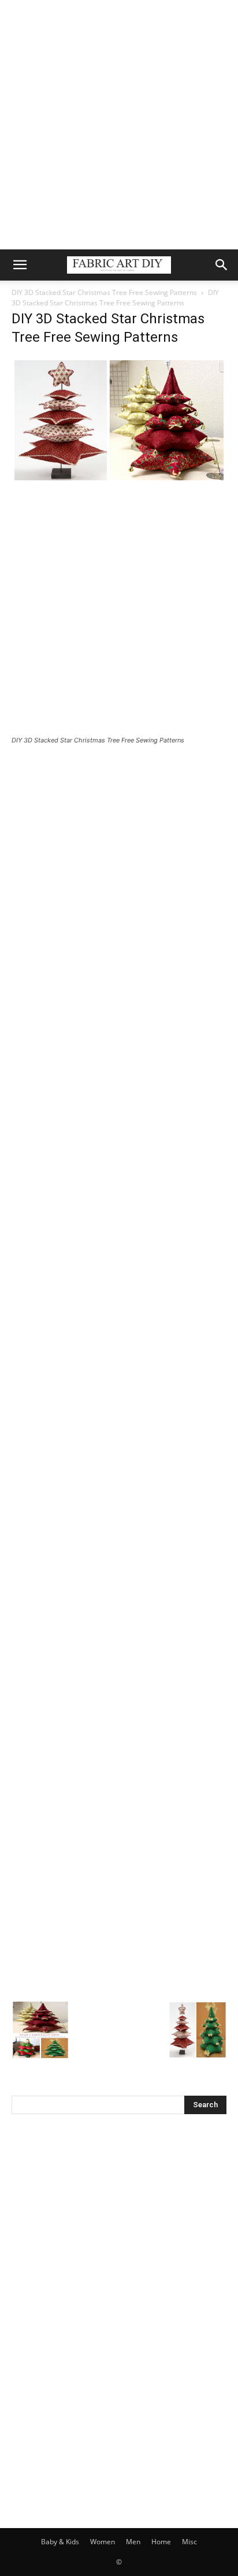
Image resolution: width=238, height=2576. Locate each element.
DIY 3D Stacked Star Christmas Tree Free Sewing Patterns (104, 292)
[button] (20, 265)
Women (103, 2542)
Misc (189, 2542)
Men (133, 2542)
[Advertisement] (119, 125)
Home (161, 2542)
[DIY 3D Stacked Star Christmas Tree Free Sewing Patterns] (119, 480)
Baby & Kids (60, 2542)
